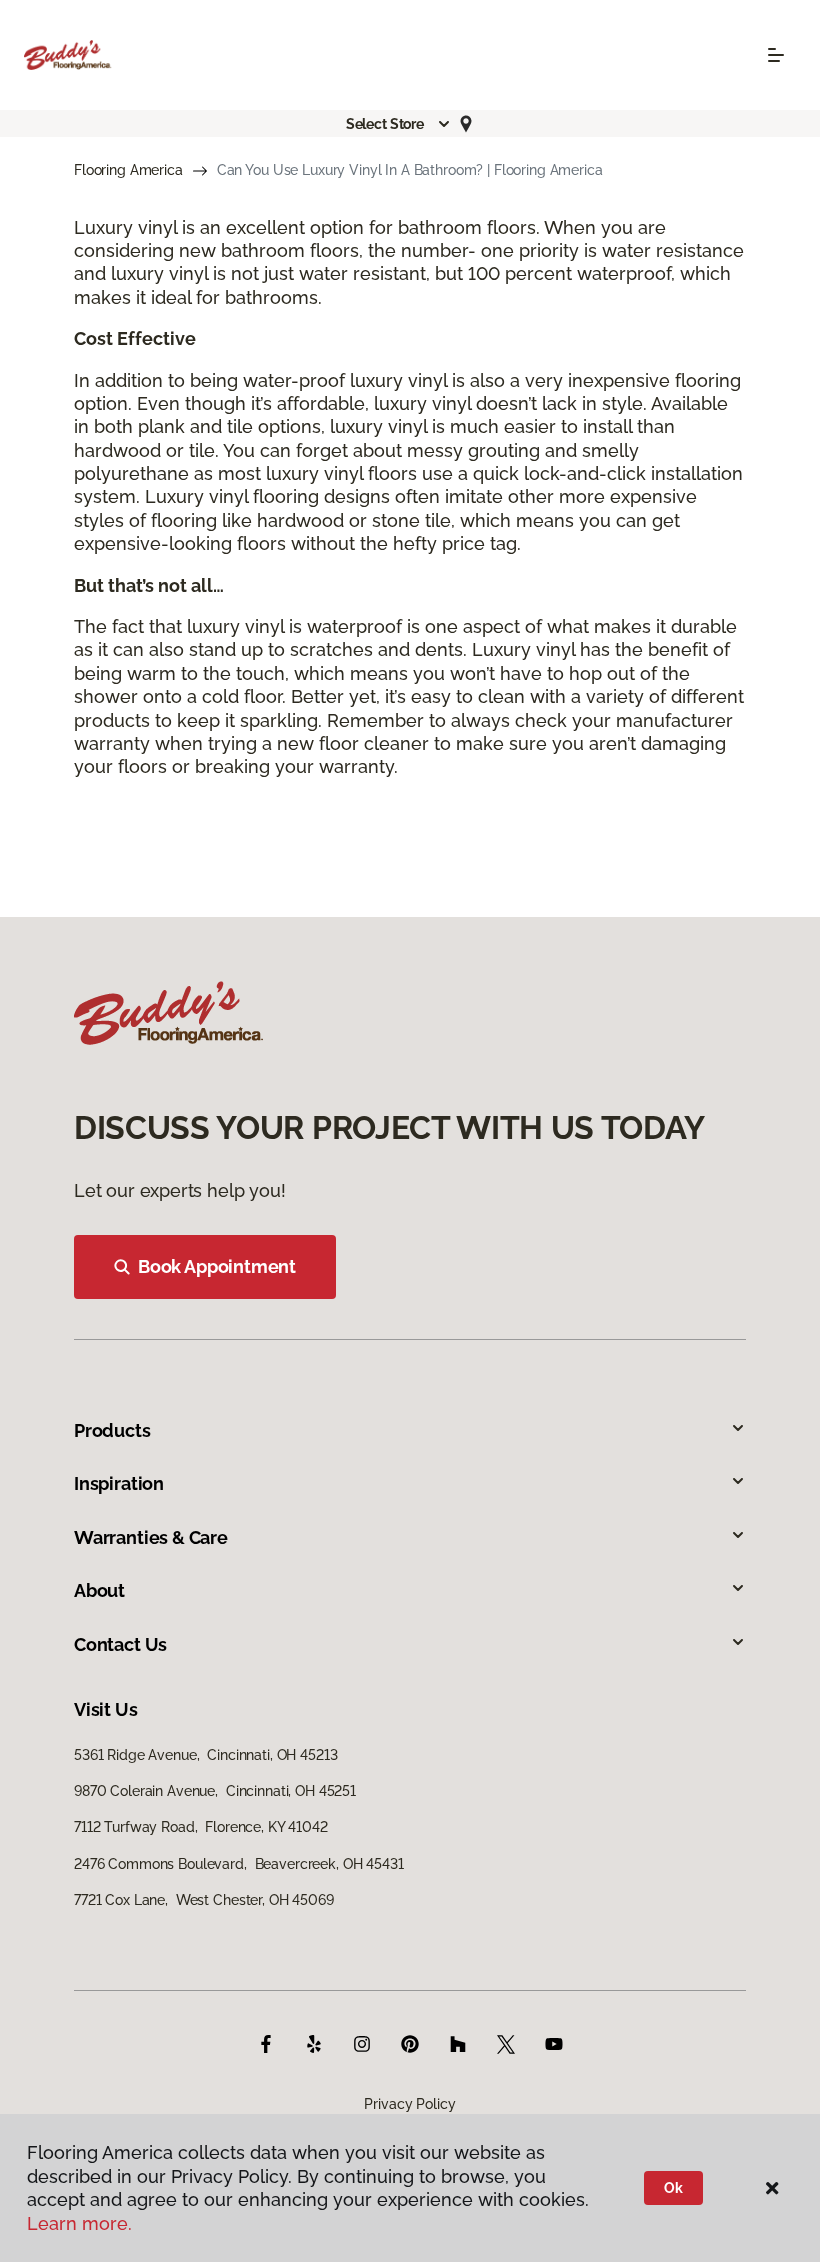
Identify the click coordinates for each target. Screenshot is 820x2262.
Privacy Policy (409, 2104)
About (99, 1590)
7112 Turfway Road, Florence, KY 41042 (201, 1827)
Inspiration (119, 1483)
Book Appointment (217, 1266)
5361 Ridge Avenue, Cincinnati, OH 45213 (205, 1755)
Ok (673, 2188)
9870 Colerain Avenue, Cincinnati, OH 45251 (215, 1791)
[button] (399, 124)
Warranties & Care (151, 1537)
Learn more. (79, 2223)
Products (112, 1430)
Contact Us (120, 1644)
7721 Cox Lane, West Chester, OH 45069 (204, 1900)
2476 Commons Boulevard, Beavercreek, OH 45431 (239, 1864)
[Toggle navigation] (776, 55)
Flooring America (128, 170)
